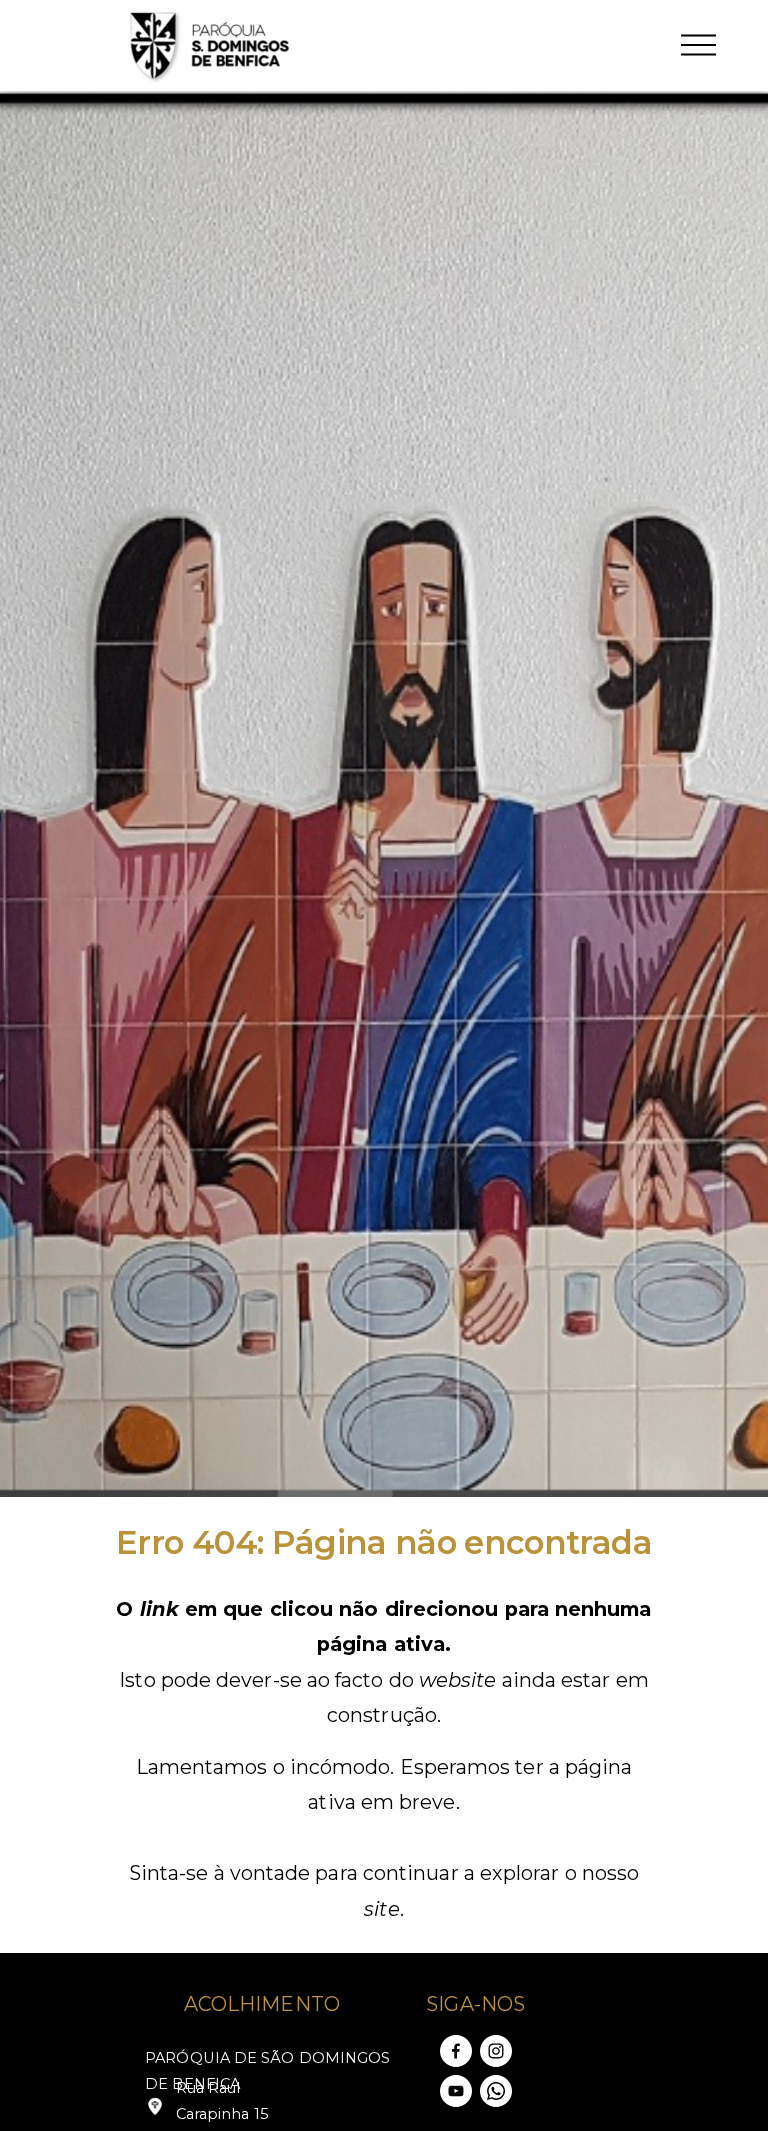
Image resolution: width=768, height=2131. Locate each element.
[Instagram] (496, 2051)
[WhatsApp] (496, 2091)
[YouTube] (456, 2091)
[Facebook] (456, 2051)
